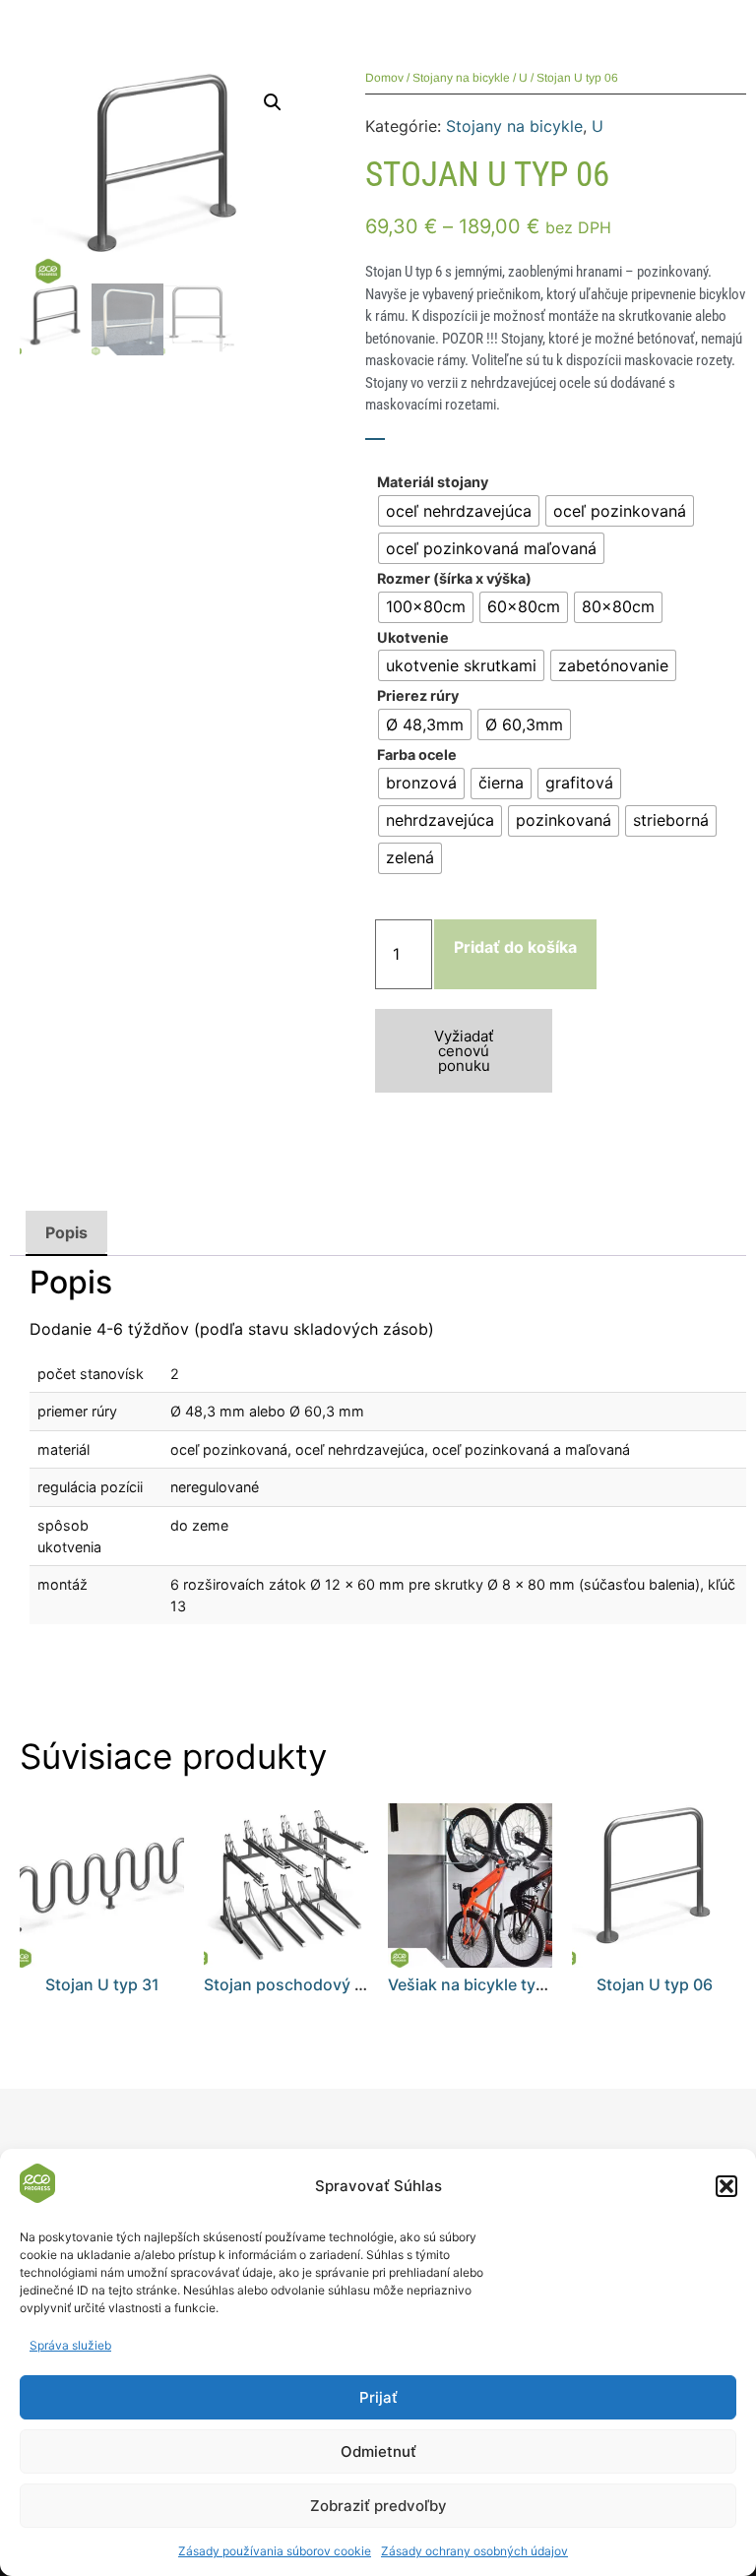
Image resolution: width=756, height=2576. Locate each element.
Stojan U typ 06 (655, 1984)
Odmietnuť (378, 2451)
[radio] (459, 511)
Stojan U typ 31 (102, 1984)
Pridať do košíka (515, 947)
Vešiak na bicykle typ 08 (478, 1984)
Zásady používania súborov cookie (275, 2551)
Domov (384, 78)
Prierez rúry (418, 696)
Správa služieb (70, 2345)
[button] (726, 2186)
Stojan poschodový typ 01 (302, 1984)
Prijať (378, 2397)
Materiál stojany (433, 482)
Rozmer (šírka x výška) (454, 579)
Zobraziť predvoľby (378, 2506)
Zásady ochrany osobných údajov (474, 2551)
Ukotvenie (413, 638)
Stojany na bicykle (461, 78)
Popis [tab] (66, 1232)
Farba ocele (417, 755)
